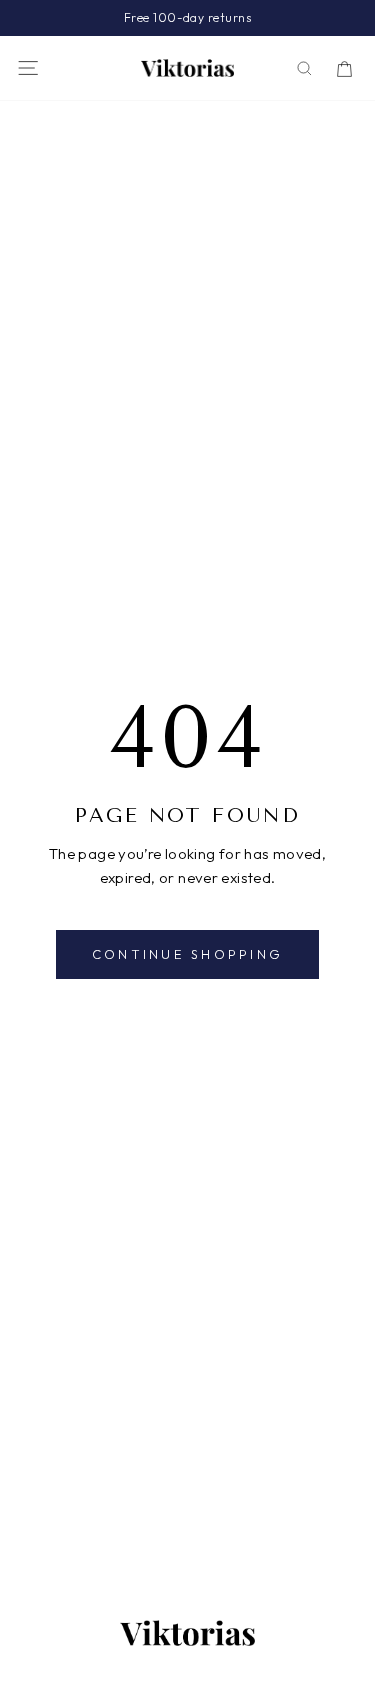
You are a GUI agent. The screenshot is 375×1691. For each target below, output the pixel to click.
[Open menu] (28, 68)
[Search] (304, 68)
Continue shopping (187, 954)
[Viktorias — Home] (188, 68)
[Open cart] (344, 68)
